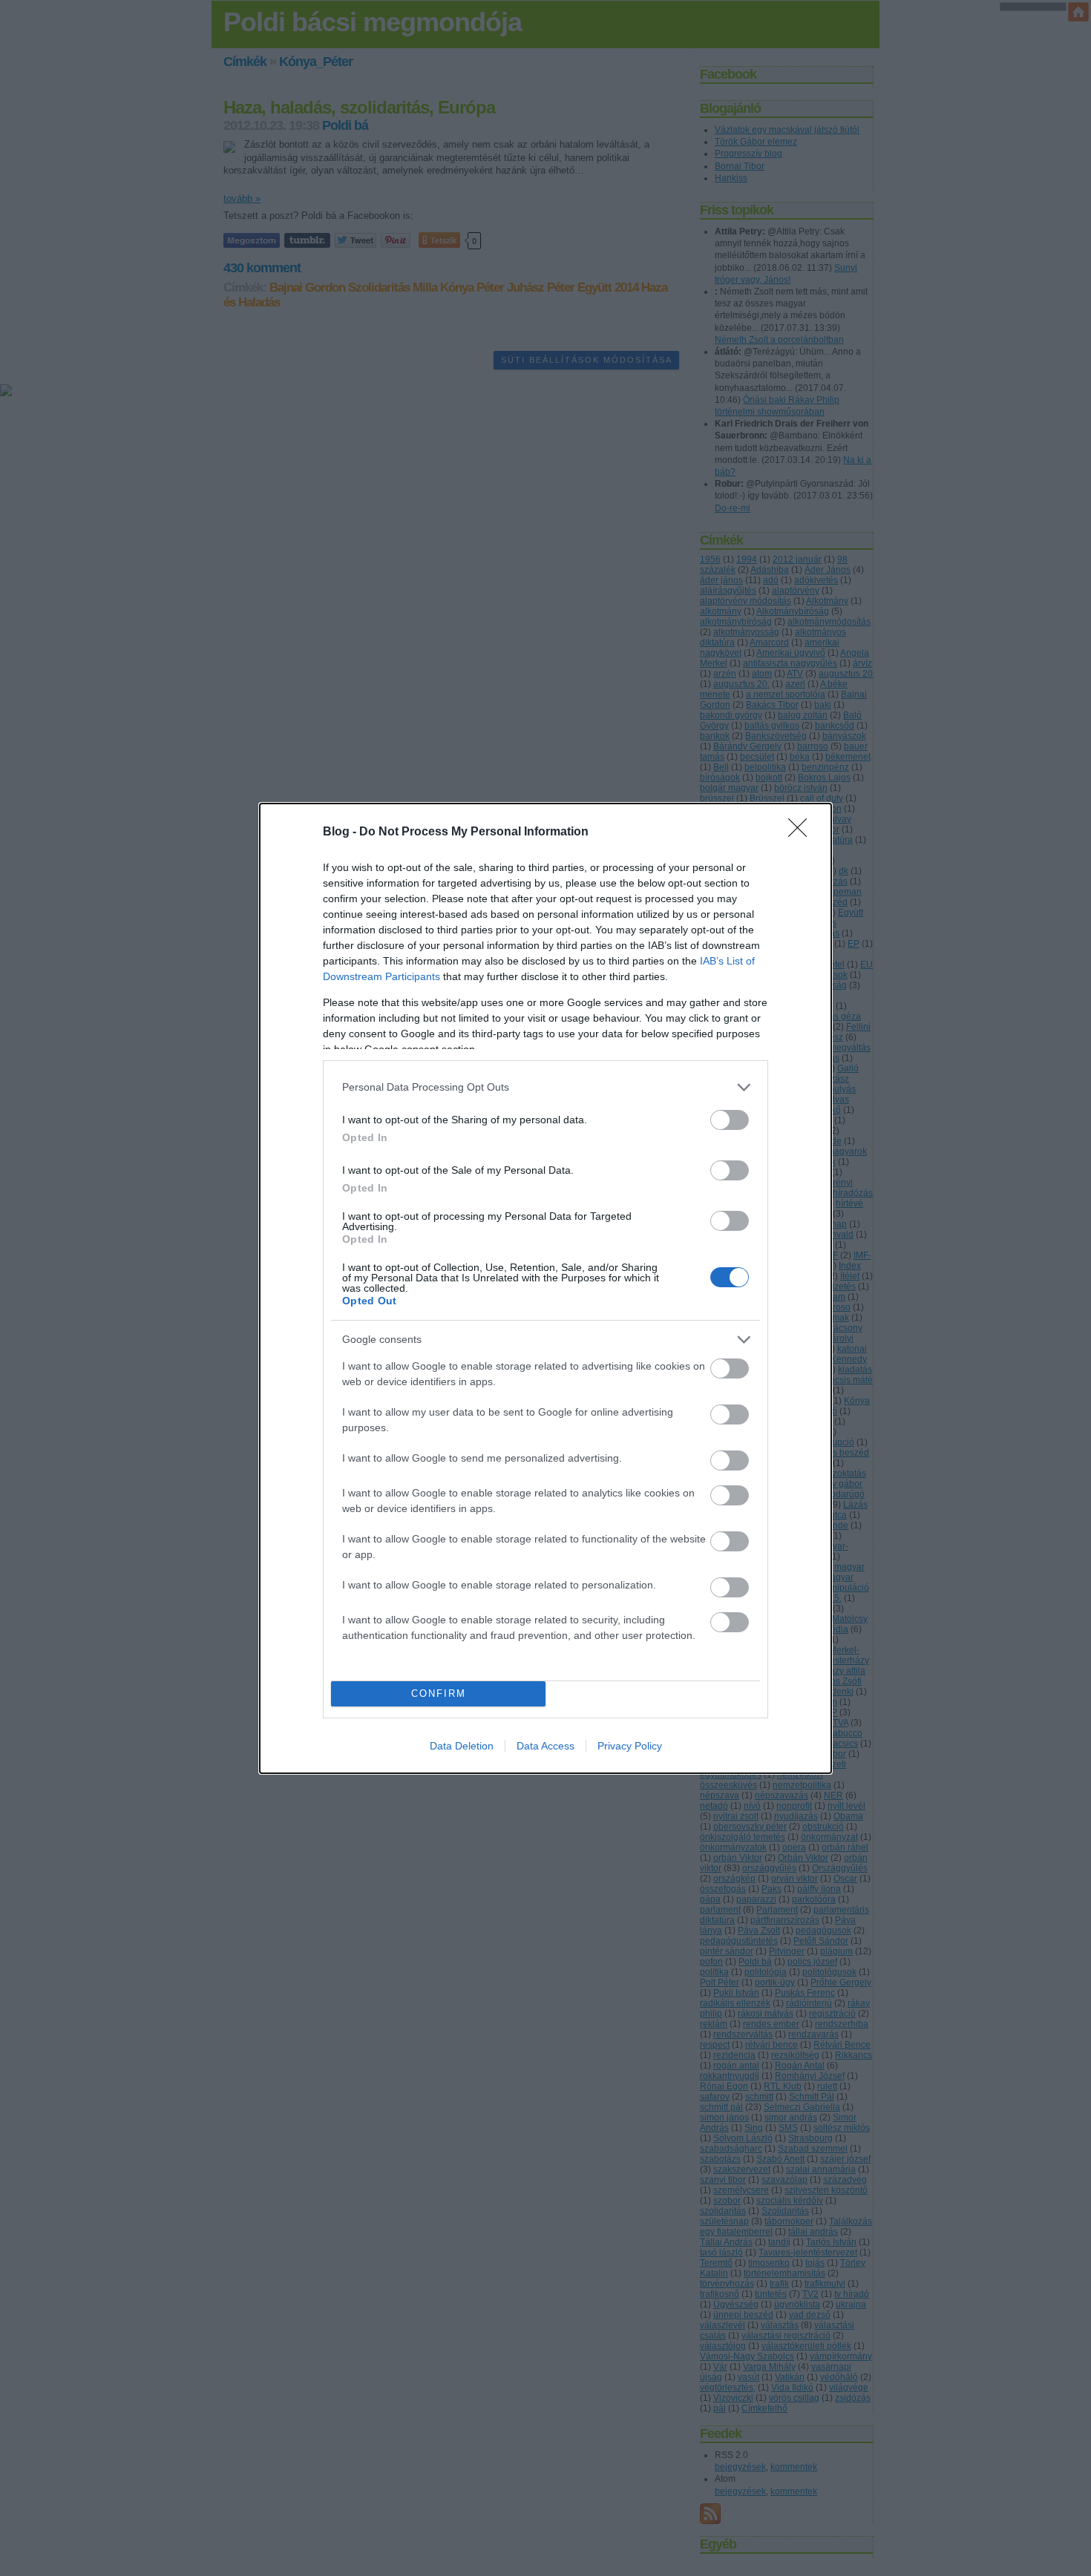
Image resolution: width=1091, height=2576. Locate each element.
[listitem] (545, 1087)
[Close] (802, 832)
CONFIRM (439, 1693)
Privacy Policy (630, 1746)
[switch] (730, 1120)
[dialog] (545, 1288)
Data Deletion (462, 1746)
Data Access (545, 1746)
